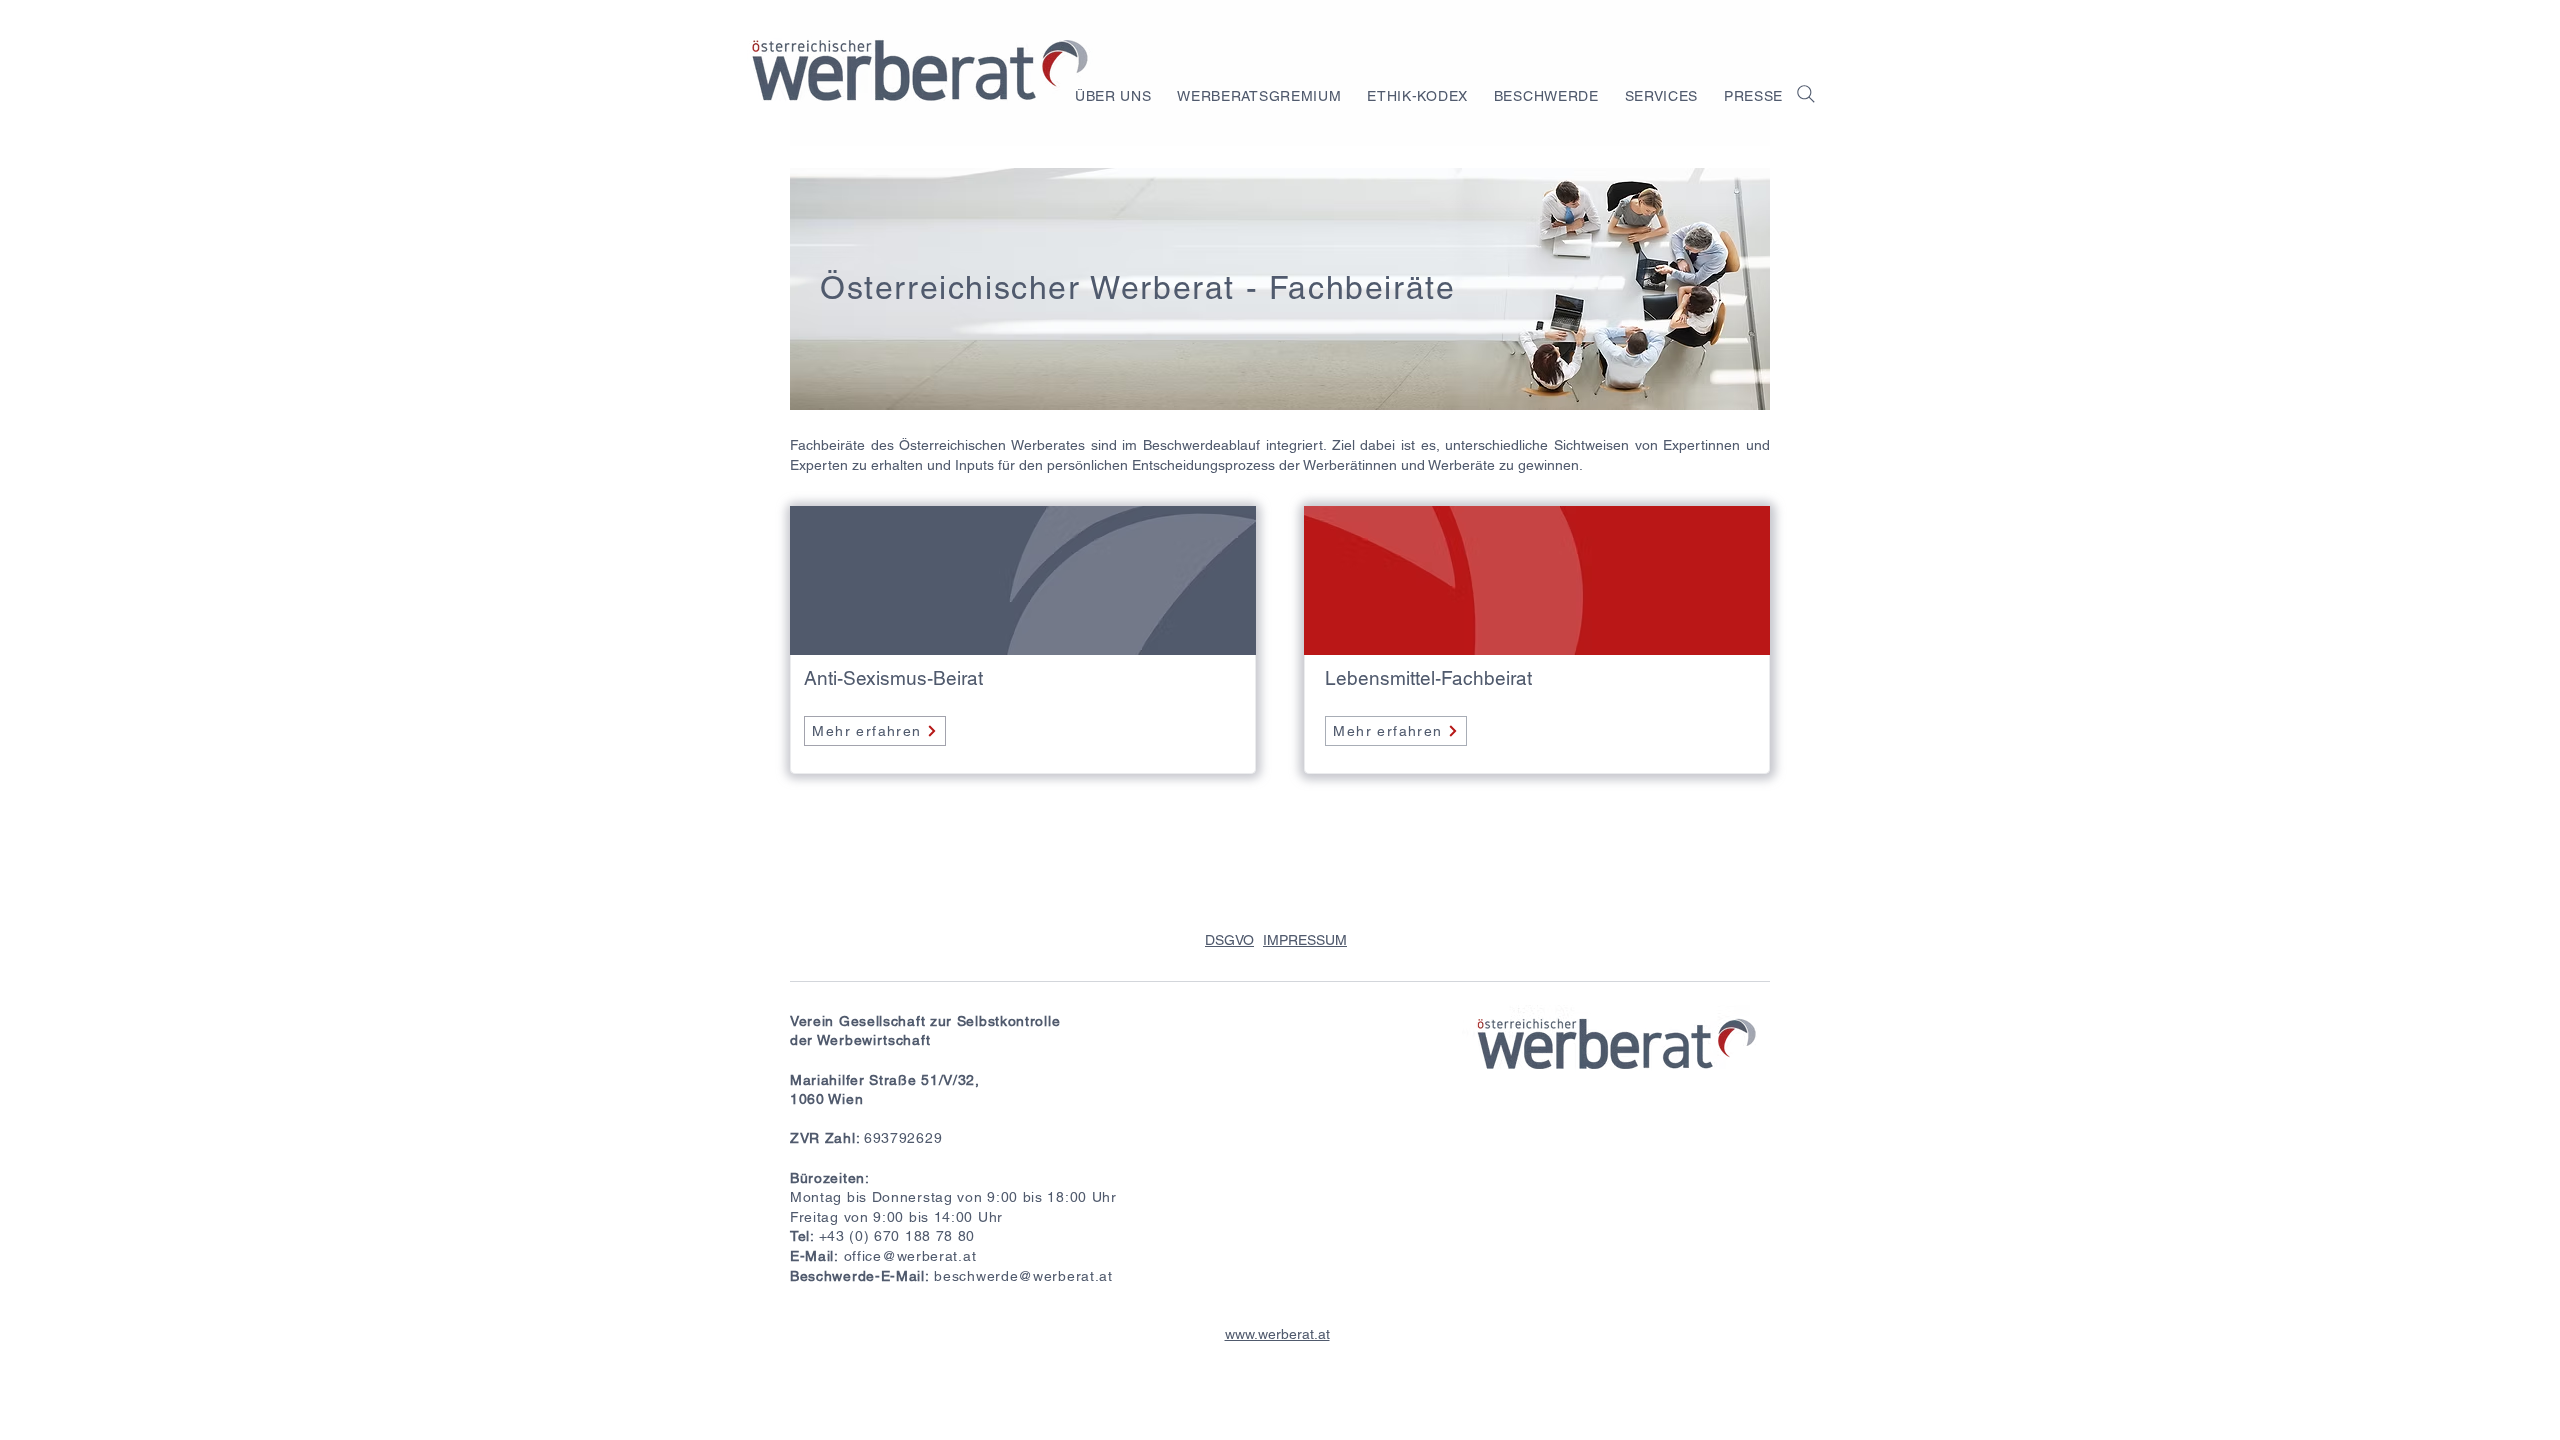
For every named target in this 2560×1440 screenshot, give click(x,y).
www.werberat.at (1277, 1334)
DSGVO (1229, 940)
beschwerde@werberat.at (1023, 1276)
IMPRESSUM (1305, 940)
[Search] (1805, 93)
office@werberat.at (910, 1256)
